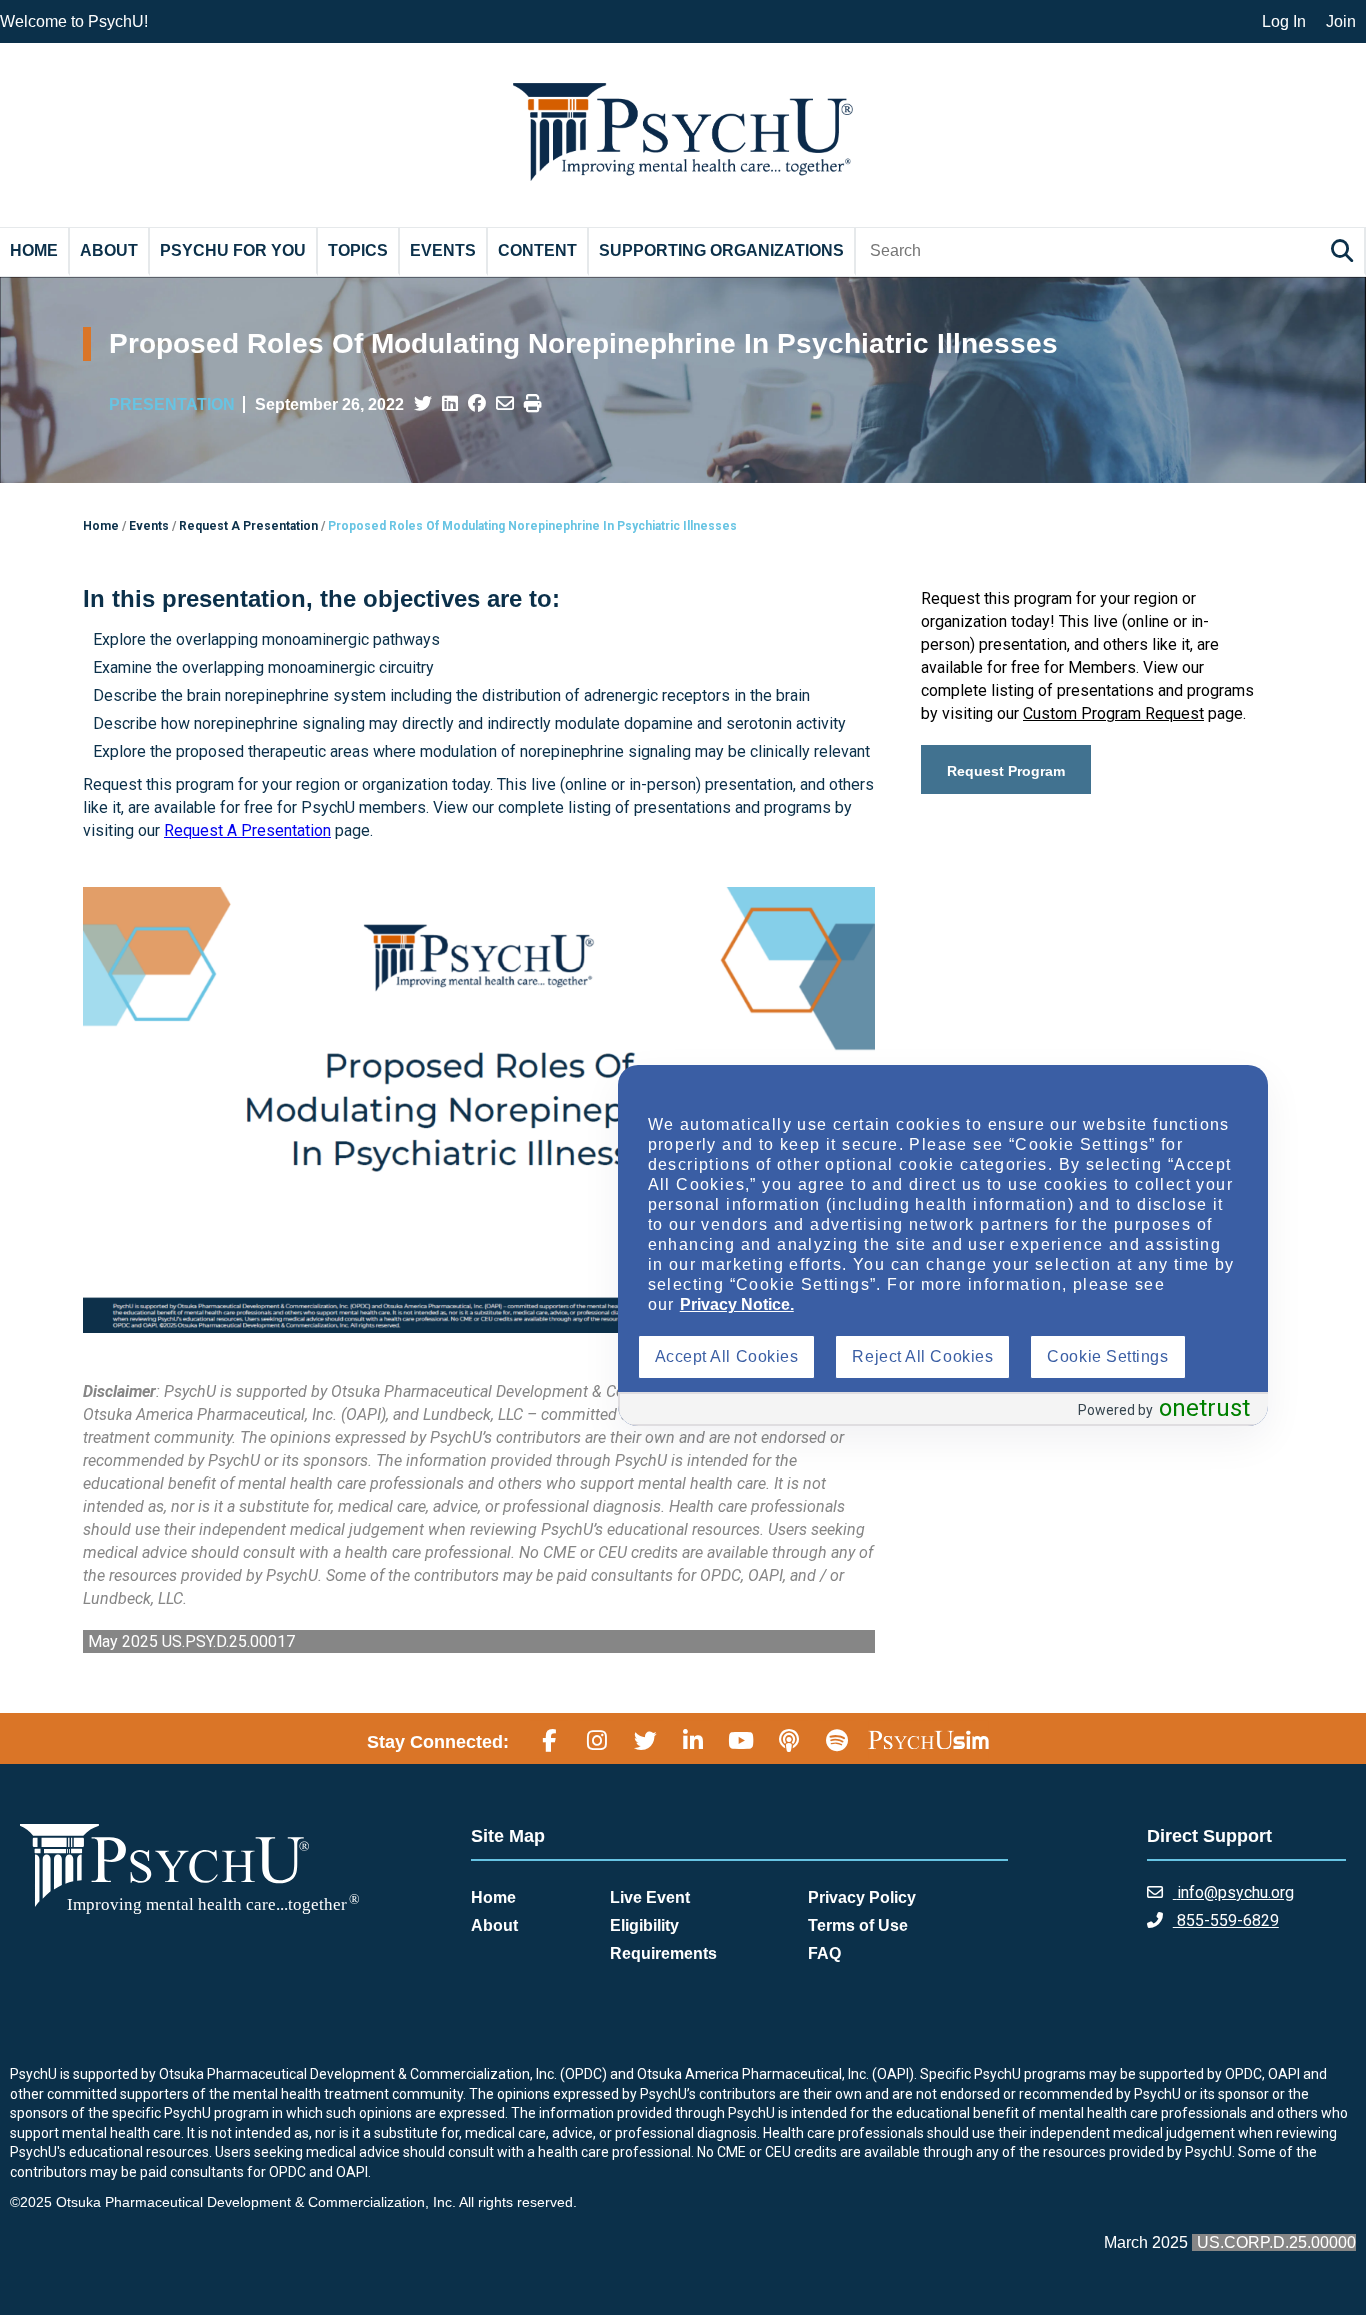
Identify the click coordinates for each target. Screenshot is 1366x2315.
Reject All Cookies (922, 1356)
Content (537, 250)
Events (443, 250)
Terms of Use (858, 1925)
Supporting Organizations (721, 250)
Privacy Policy (862, 1897)
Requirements (663, 1953)
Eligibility (644, 1925)
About (109, 250)
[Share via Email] (505, 404)
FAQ (824, 1953)
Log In (1284, 21)
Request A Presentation (247, 830)
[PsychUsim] (928, 1739)
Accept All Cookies (727, 1356)
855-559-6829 (1226, 1920)
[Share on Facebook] (477, 404)
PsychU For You (233, 250)
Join (1341, 21)
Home (34, 250)
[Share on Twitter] (423, 404)
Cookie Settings (1107, 1356)
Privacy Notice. (737, 1304)
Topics (358, 250)
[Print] (533, 404)
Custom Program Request (1113, 713)
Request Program (1006, 771)
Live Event (650, 1897)
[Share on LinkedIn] (450, 404)
